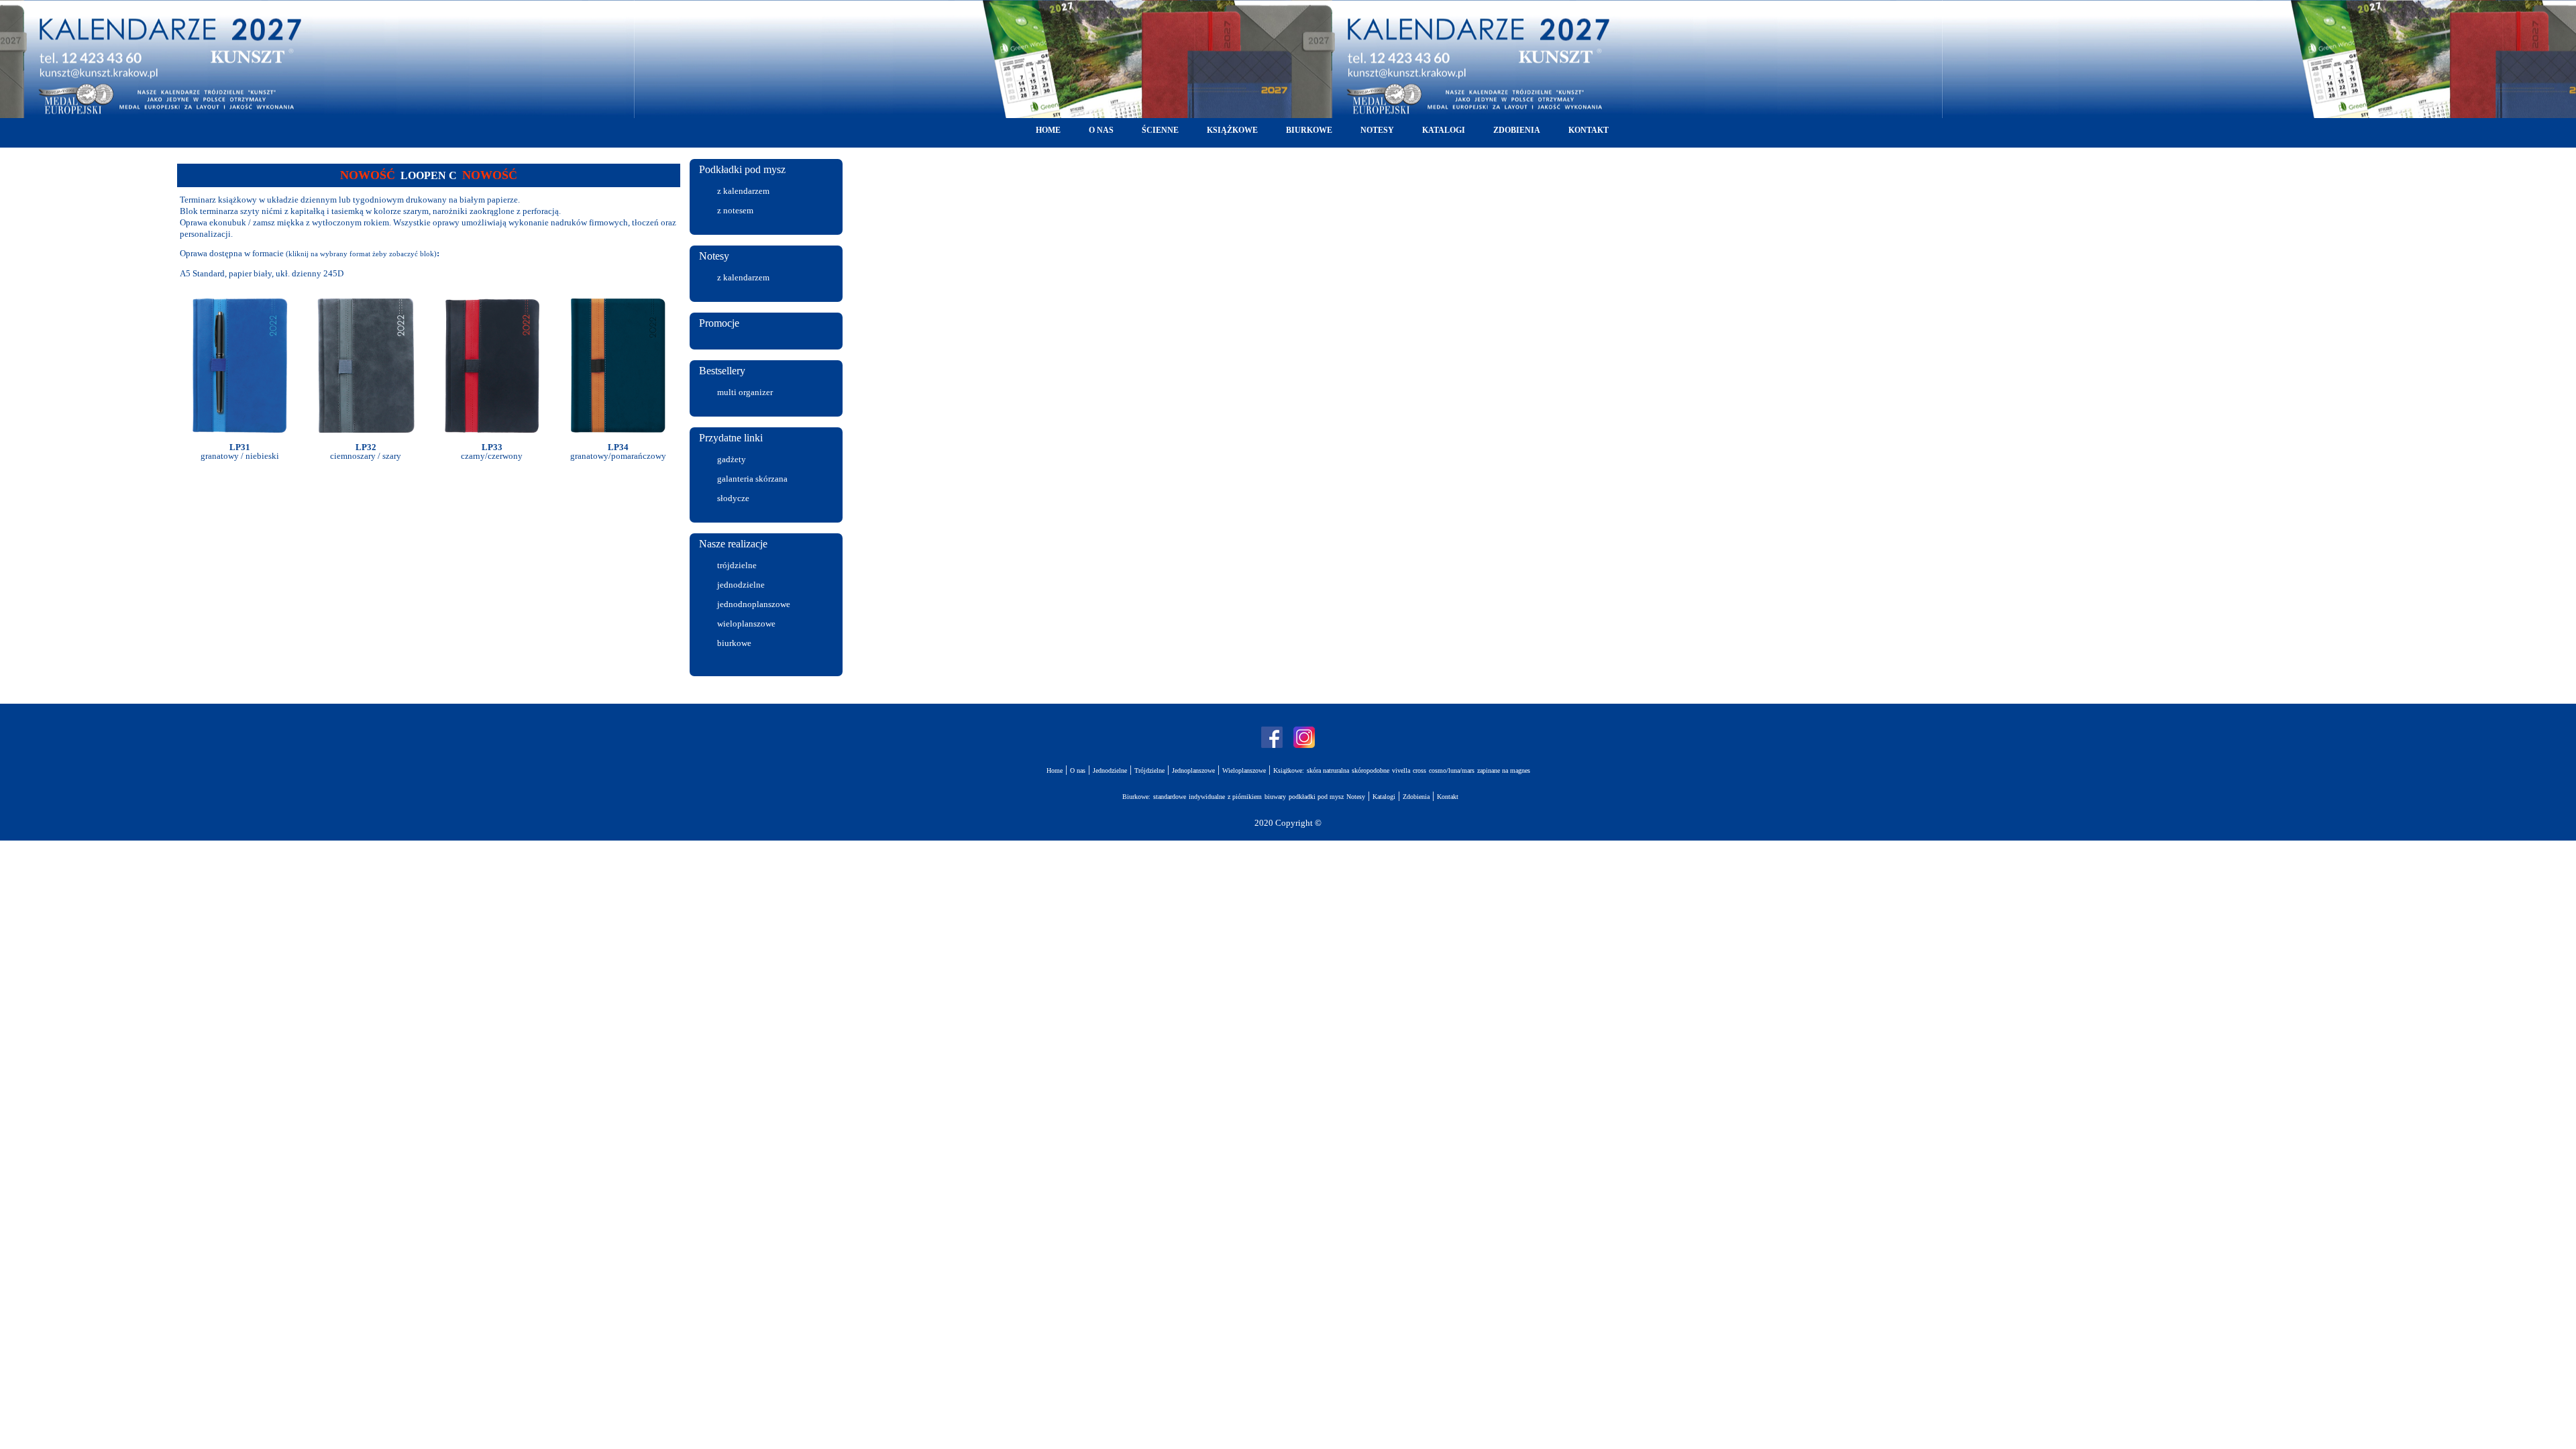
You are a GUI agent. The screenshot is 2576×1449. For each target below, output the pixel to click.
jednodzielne (741, 585)
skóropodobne (1371, 770)
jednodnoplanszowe (754, 604)
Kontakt (1448, 797)
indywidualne (1207, 797)
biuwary (1275, 797)
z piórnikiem (1245, 797)
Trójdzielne (1149, 770)
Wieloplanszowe (1244, 770)
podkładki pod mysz (1316, 797)
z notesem (735, 210)
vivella (1401, 770)
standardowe (1170, 797)
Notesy (1356, 797)
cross (1419, 770)
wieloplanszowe (746, 624)
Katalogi (1384, 797)
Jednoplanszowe (1193, 770)
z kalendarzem (743, 191)
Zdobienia (1416, 797)
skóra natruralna (1328, 770)
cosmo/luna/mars (1452, 770)
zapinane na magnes (1504, 770)
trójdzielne (737, 565)
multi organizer (745, 392)
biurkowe (734, 643)
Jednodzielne (1110, 770)
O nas (1078, 770)
